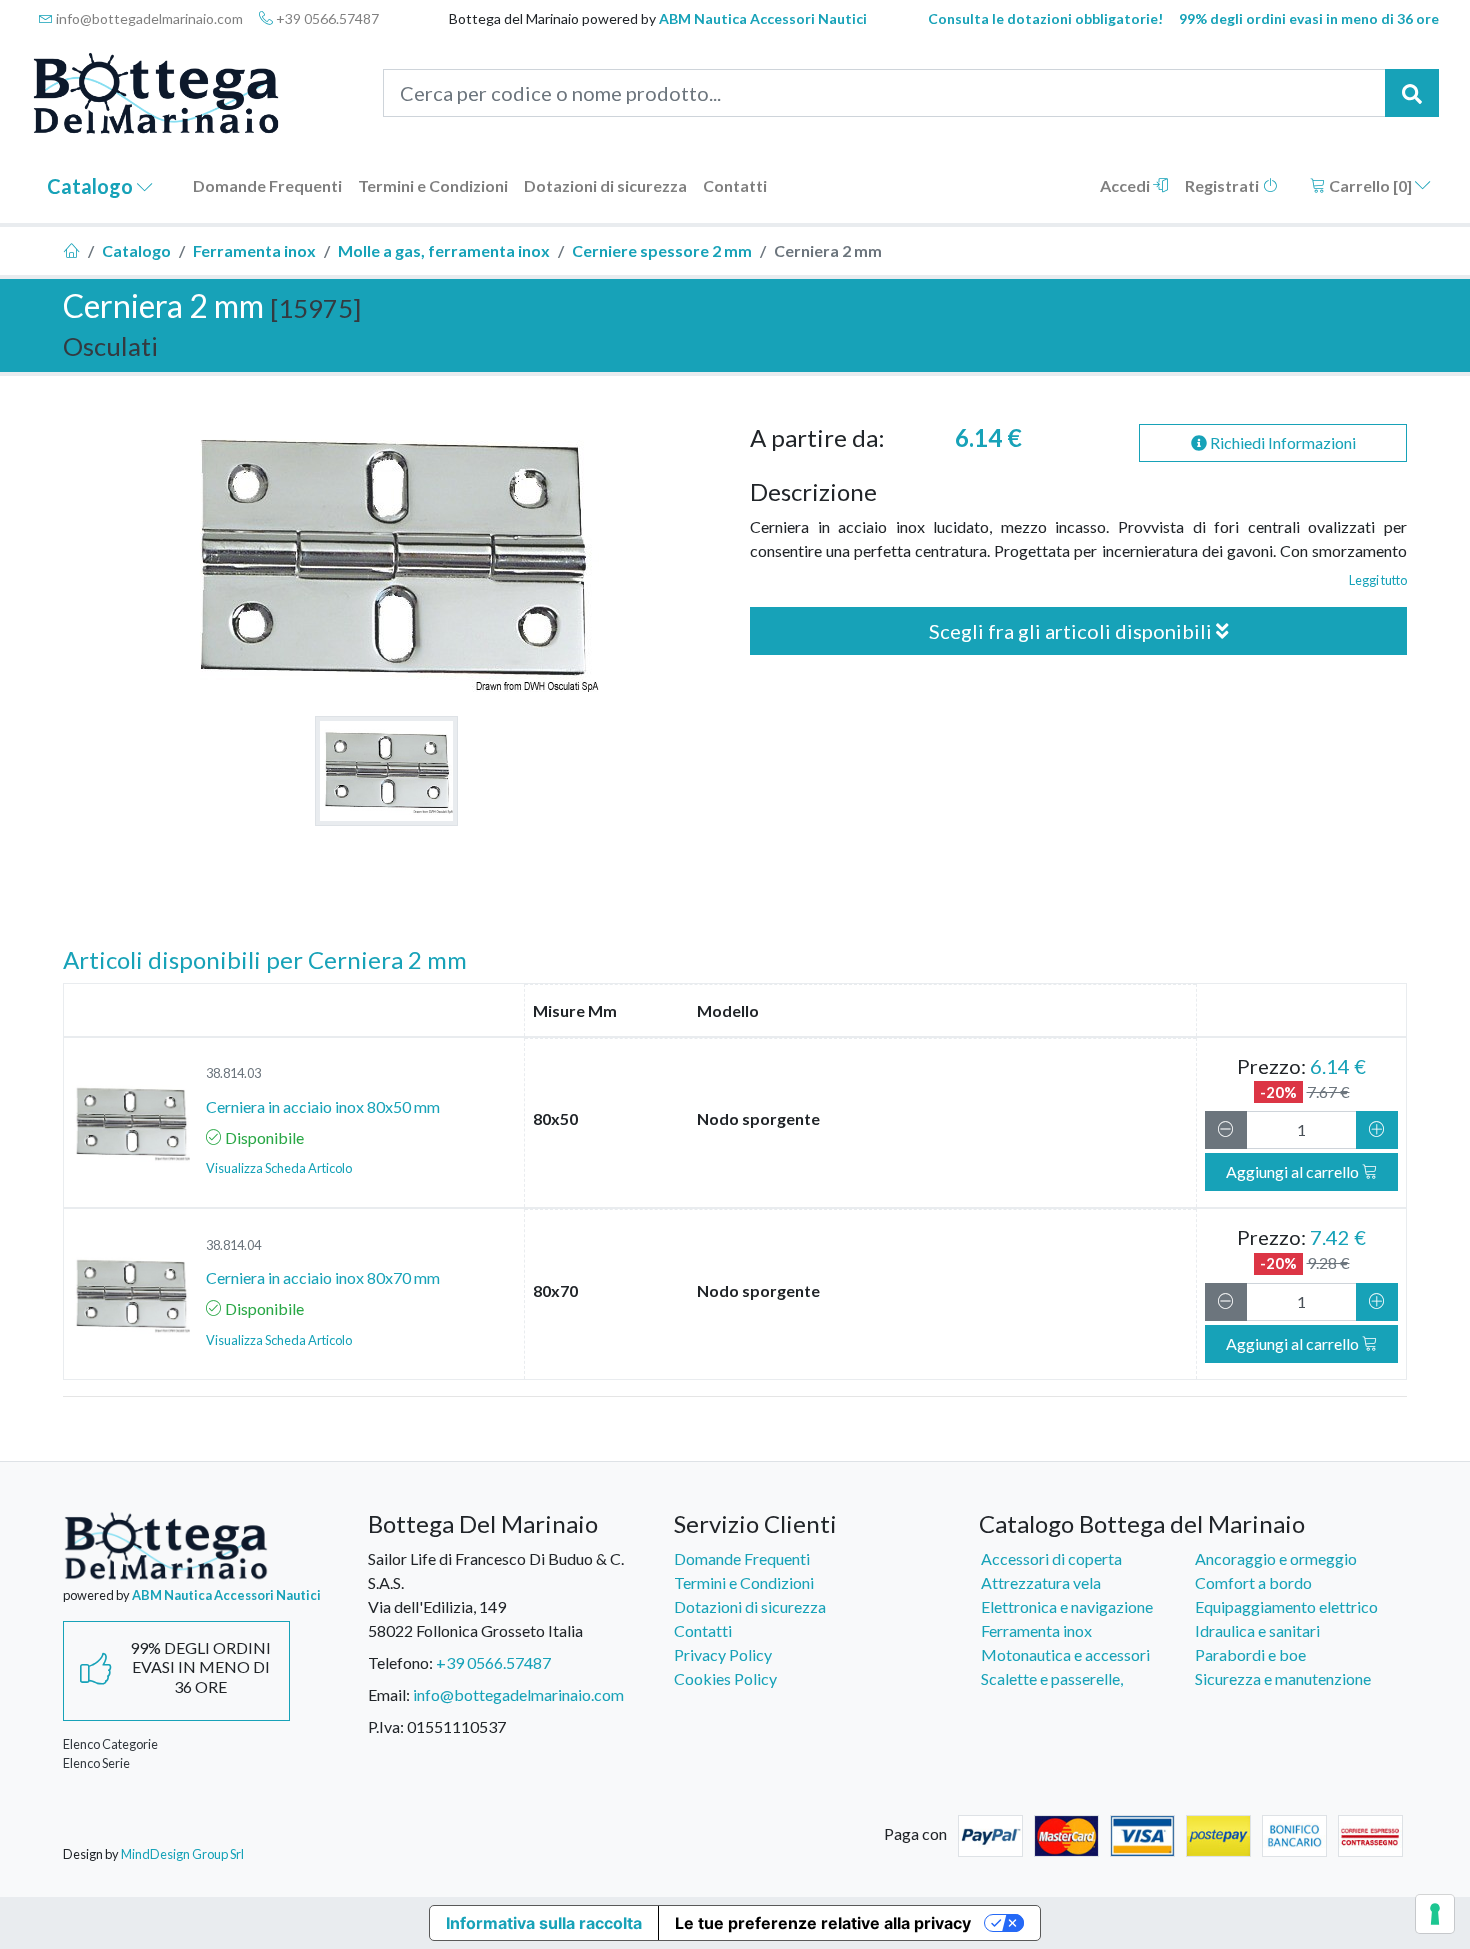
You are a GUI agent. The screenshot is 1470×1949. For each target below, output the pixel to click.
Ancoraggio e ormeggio (1276, 1558)
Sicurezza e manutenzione (1283, 1678)
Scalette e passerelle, (1052, 1678)
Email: (389, 1694)
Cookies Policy (725, 1678)
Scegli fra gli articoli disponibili (1072, 631)
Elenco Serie (96, 1763)
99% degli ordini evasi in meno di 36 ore (1309, 18)
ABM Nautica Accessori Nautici (763, 18)
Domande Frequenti (267, 185)
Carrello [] (1370, 185)
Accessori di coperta (1051, 1558)
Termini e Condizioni (433, 185)
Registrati (1223, 185)
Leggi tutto (1378, 580)
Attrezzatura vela (1041, 1582)
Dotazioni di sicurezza (605, 185)
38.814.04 (233, 1245)
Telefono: (400, 1662)
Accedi (1126, 185)
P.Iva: (386, 1726)
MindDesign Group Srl (182, 1854)
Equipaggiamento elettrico (1286, 1606)
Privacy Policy (723, 1654)
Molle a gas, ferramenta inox (444, 250)
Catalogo (92, 186)
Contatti (735, 185)
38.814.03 (233, 1073)
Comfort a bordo (1253, 1582)
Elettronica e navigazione (1067, 1606)
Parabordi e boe (1250, 1654)
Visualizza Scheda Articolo (279, 1168)
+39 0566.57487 (326, 18)
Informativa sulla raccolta (544, 1923)
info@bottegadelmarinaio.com (148, 18)
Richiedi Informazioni (1281, 442)
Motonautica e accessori (1065, 1654)
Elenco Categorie (110, 1744)
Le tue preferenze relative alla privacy (823, 1923)
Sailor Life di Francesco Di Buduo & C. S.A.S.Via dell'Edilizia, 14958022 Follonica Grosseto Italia (496, 1594)
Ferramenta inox (254, 250)
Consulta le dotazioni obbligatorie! (1045, 18)
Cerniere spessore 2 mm (662, 250)
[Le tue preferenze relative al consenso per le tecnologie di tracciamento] (1435, 1914)
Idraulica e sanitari (1257, 1630)
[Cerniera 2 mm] (387, 771)
